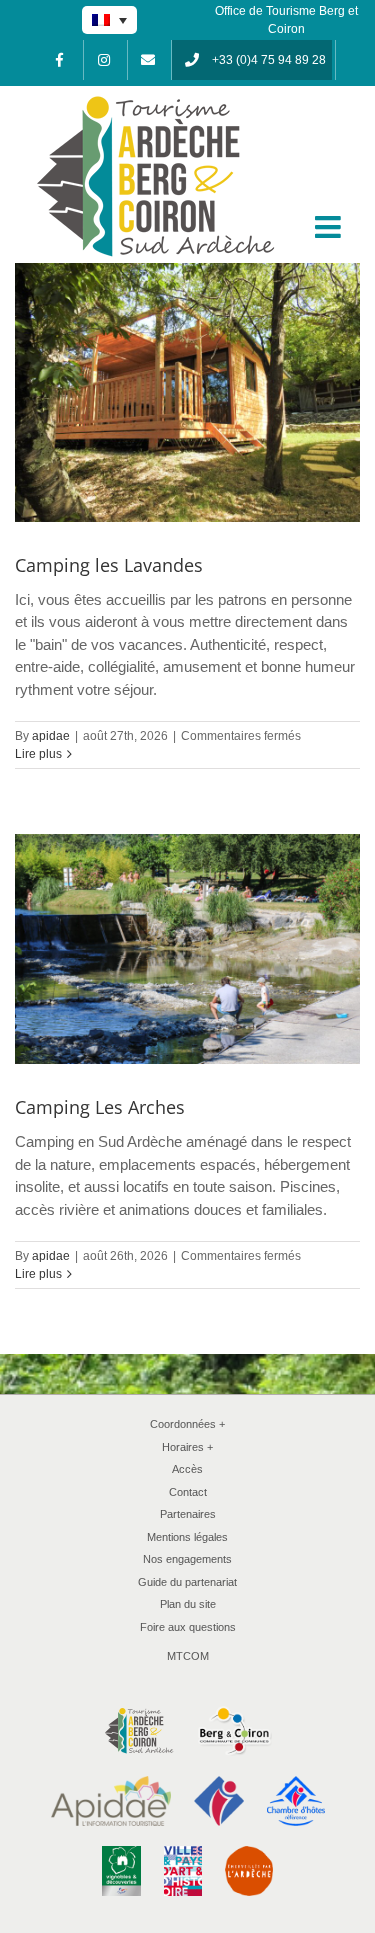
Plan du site (188, 1604)
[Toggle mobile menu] (330, 227)
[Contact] (148, 60)
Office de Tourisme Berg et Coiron (286, 20)
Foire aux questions (188, 1627)
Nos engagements (187, 1559)
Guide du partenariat (187, 1582)
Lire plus (38, 754)
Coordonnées (188, 1424)
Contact (188, 1492)
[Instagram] (104, 60)
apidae (51, 736)
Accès (187, 1469)
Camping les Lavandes (109, 565)
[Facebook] (60, 60)
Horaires (188, 1447)
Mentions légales (187, 1537)
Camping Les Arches (100, 1107)
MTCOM (188, 1656)
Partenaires (188, 1514)
